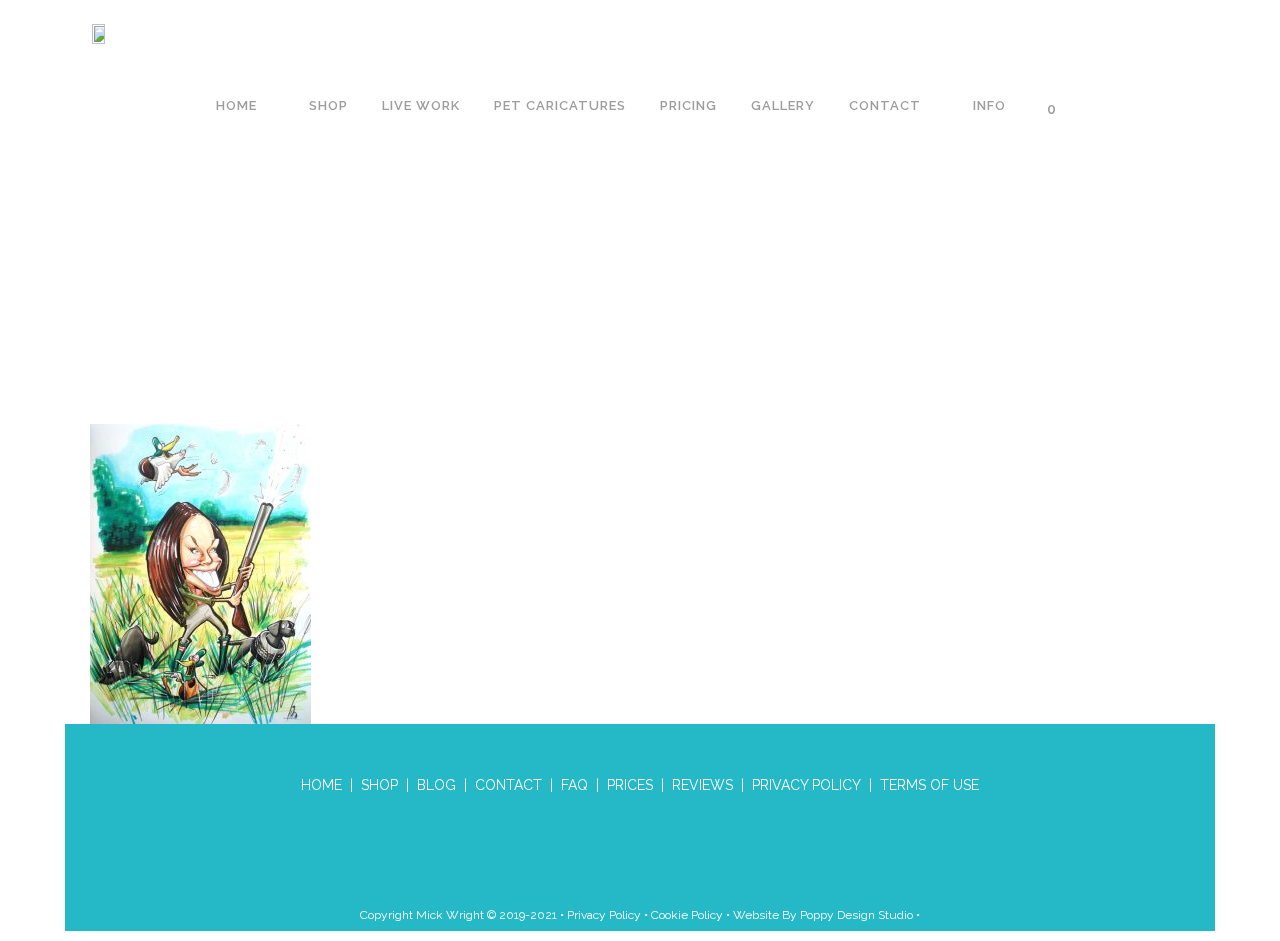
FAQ (574, 785)
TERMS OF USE (929, 785)
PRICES (630, 785)
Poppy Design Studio (858, 915)
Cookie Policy (687, 915)
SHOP (379, 785)
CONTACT (508, 785)
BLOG (436, 785)
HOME (321, 785)
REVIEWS (702, 785)
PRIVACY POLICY (806, 785)
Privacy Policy (604, 915)
